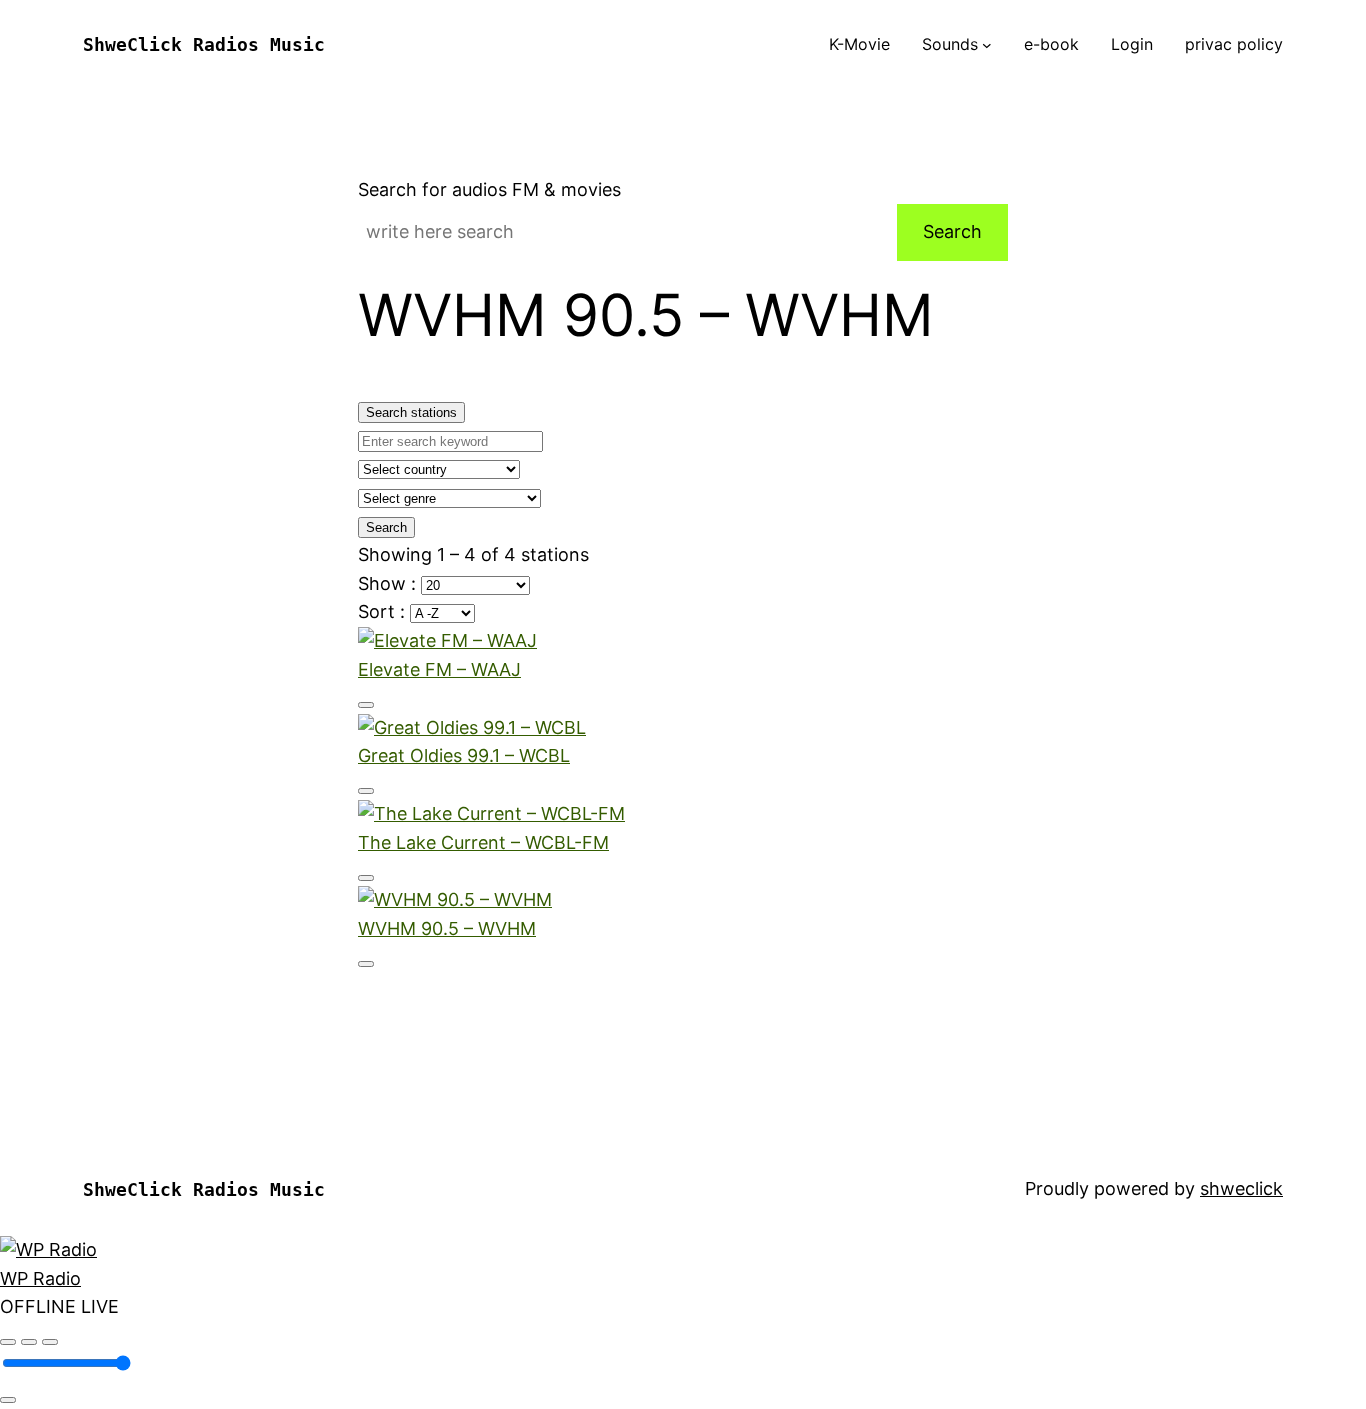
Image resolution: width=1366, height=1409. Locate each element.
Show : (389, 583)
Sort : (384, 611)
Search (952, 231)
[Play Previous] (8, 1342)
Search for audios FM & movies (489, 189)
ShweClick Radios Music (204, 44)
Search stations (411, 412)
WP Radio (40, 1278)
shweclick (1241, 1188)
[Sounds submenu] (987, 45)
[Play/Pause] (29, 1342)
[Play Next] (50, 1342)
